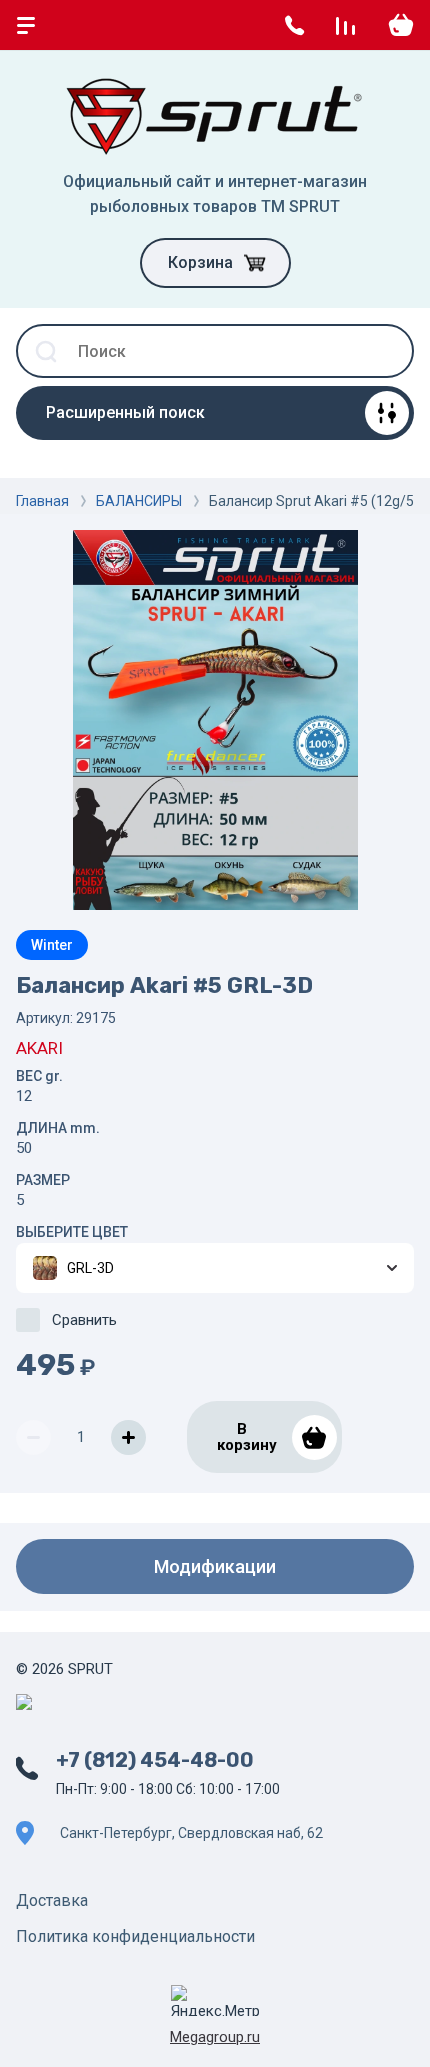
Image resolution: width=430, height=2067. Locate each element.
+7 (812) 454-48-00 (155, 1760)
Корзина (200, 262)
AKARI (39, 1048)
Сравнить (84, 1320)
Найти (387, 351)
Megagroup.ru (215, 2037)
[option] (215, 720)
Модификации (215, 1566)
